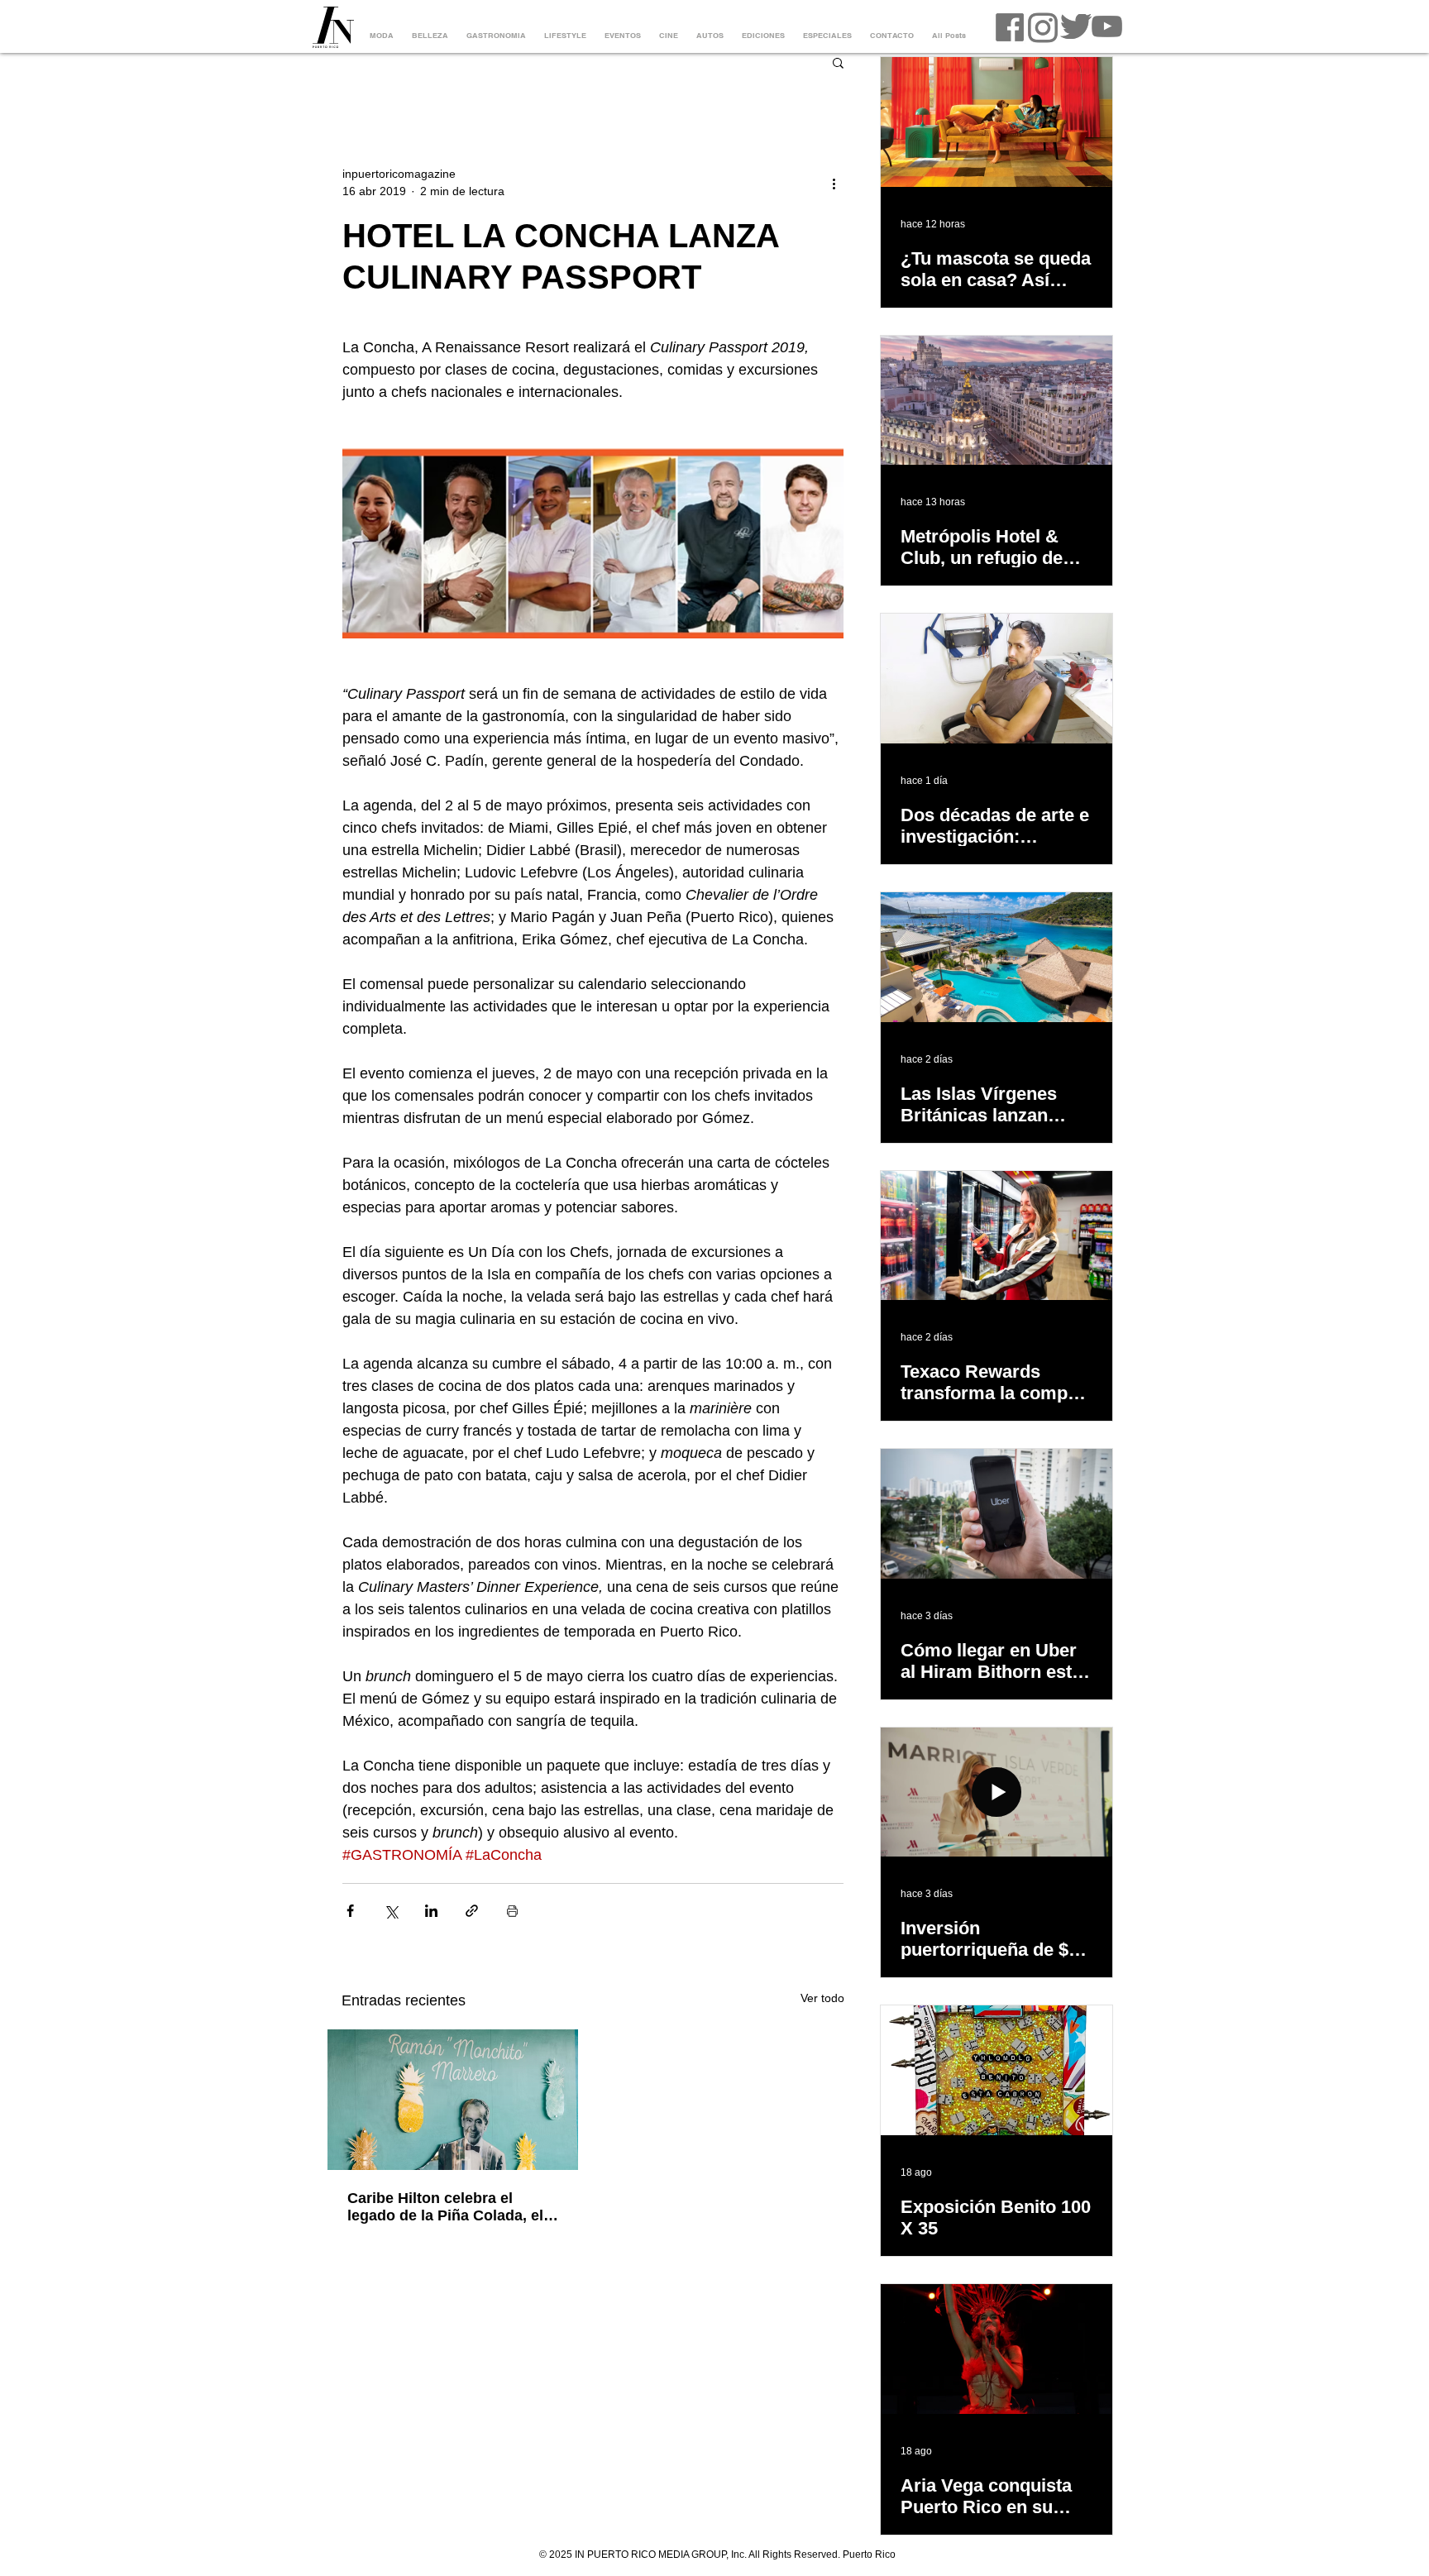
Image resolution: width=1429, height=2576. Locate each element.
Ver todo (822, 1998)
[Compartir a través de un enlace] (472, 1911)
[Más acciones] (834, 183)
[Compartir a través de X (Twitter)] (391, 1911)
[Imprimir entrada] (512, 1911)
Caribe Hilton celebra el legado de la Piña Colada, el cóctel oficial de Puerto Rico (447, 2207)
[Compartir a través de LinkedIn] (431, 1911)
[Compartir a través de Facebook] (350, 1911)
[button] (838, 62)
